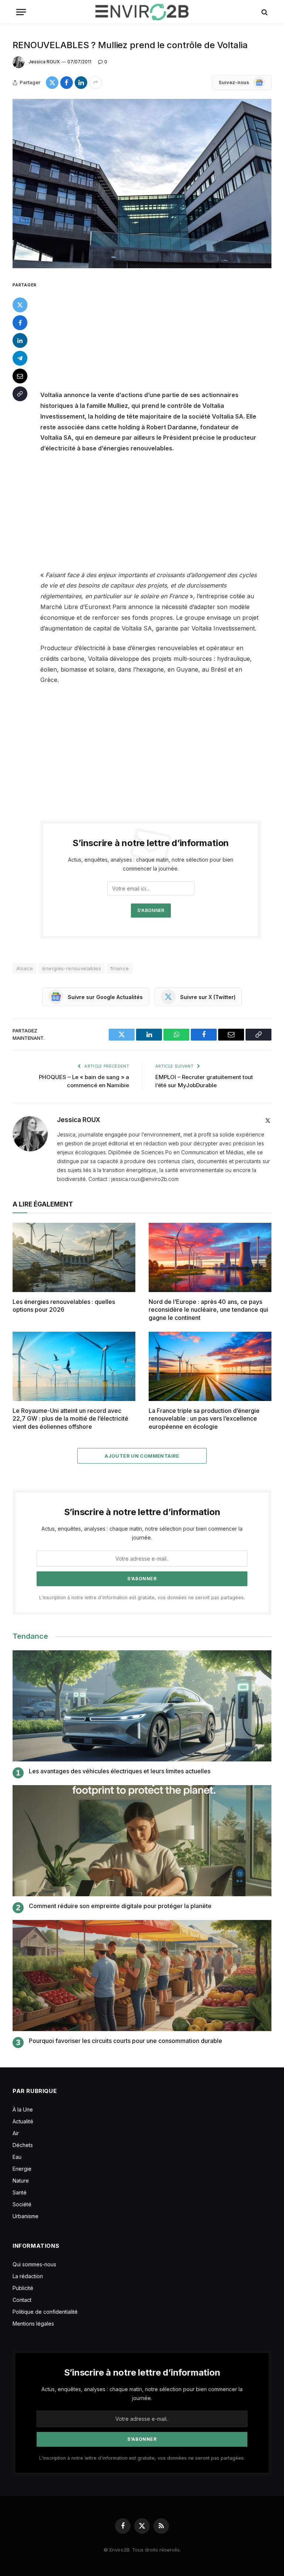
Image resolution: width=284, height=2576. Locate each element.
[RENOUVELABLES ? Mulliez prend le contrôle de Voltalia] (142, 184)
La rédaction (28, 2276)
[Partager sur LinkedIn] (81, 83)
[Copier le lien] (20, 394)
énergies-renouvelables (72, 968)
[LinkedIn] (20, 340)
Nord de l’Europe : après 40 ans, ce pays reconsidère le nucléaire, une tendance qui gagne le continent (208, 1310)
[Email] (20, 376)
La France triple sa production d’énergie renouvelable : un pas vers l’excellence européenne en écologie (204, 1419)
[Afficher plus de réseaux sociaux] (95, 83)
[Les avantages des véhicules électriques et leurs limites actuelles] (142, 1706)
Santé (20, 2192)
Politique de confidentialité (45, 2312)
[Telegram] (20, 358)
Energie (22, 2169)
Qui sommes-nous (34, 2264)
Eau (17, 2157)
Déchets (23, 2145)
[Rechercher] (264, 12)
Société (22, 2204)
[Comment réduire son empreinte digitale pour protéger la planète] (142, 1841)
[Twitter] (20, 305)
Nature (21, 2181)
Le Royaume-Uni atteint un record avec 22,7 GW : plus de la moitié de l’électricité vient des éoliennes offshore (70, 1419)
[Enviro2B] (142, 12)
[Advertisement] (160, 335)
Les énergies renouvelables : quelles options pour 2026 (64, 1306)
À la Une (23, 2109)
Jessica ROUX (44, 62)
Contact (22, 2300)
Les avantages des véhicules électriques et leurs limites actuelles (120, 1771)
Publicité (23, 2288)
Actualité (23, 2121)
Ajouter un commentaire (142, 1456)
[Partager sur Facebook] (67, 83)
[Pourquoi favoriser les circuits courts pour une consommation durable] (142, 1976)
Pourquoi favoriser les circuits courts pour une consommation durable (126, 2041)
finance (120, 968)
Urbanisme (26, 2216)
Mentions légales (33, 2324)
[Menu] (21, 12)
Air (16, 2133)
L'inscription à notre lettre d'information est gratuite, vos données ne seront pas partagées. (142, 1597)
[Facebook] (20, 323)
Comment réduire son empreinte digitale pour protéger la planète (120, 1906)
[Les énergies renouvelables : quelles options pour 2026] (74, 1257)
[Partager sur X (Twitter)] (52, 83)
